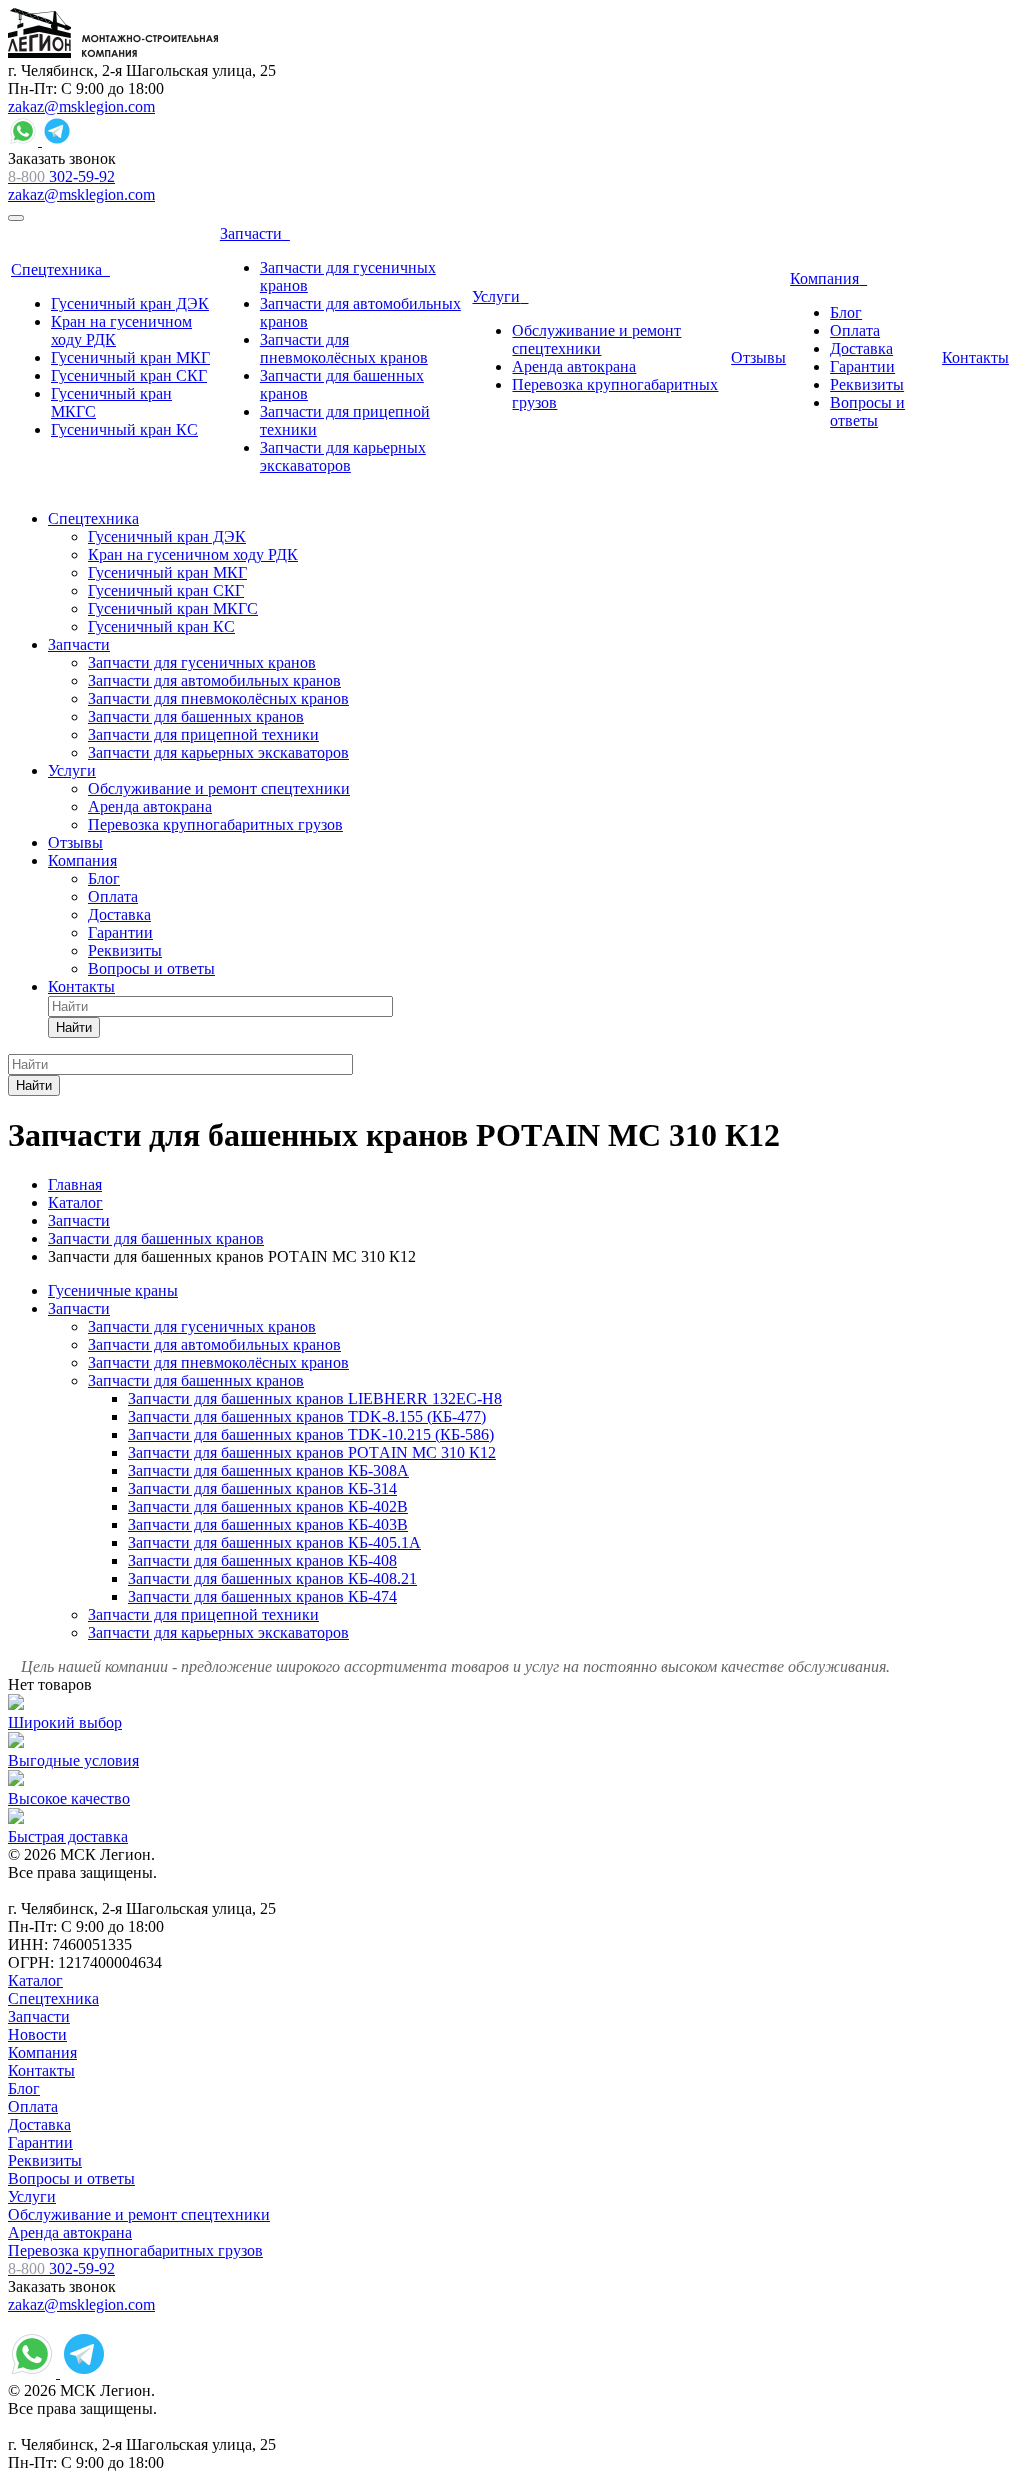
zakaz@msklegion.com (81, 106)
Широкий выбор (65, 1722)
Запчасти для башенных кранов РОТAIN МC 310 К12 (312, 1452)
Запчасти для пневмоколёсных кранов (218, 1362)
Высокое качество (69, 1798)
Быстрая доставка (68, 1836)
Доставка (39, 2124)
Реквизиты (45, 2160)
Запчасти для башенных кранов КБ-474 (262, 1596)
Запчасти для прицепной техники (203, 1614)
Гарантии (40, 2142)
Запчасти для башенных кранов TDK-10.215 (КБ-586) (311, 1434)
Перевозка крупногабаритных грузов (135, 2250)
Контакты (41, 2070)
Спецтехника (53, 1998)
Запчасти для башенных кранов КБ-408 (262, 1560)
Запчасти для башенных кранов (196, 1380)
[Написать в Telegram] (57, 140)
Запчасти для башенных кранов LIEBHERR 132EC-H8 (315, 1398)
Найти (74, 1027)
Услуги (32, 2196)
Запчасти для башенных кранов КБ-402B (268, 1506)
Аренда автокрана (70, 2232)
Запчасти (79, 1308)
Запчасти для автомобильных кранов (214, 1344)
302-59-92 (61, 176)
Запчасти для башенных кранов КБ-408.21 (272, 1578)
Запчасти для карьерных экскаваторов (218, 1632)
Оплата (33, 2106)
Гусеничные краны (113, 1290)
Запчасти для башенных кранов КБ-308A (268, 1470)
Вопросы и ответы (71, 2178)
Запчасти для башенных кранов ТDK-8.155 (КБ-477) (307, 1416)
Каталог (35, 1980)
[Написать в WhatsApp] (25, 140)
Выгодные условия (73, 1760)
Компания (42, 2052)
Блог (24, 2088)
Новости (37, 2034)
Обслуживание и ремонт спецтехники (139, 2214)
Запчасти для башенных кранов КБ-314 (262, 1488)
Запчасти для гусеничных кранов (202, 1326)
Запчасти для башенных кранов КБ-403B (268, 1524)
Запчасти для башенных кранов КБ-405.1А (274, 1542)
